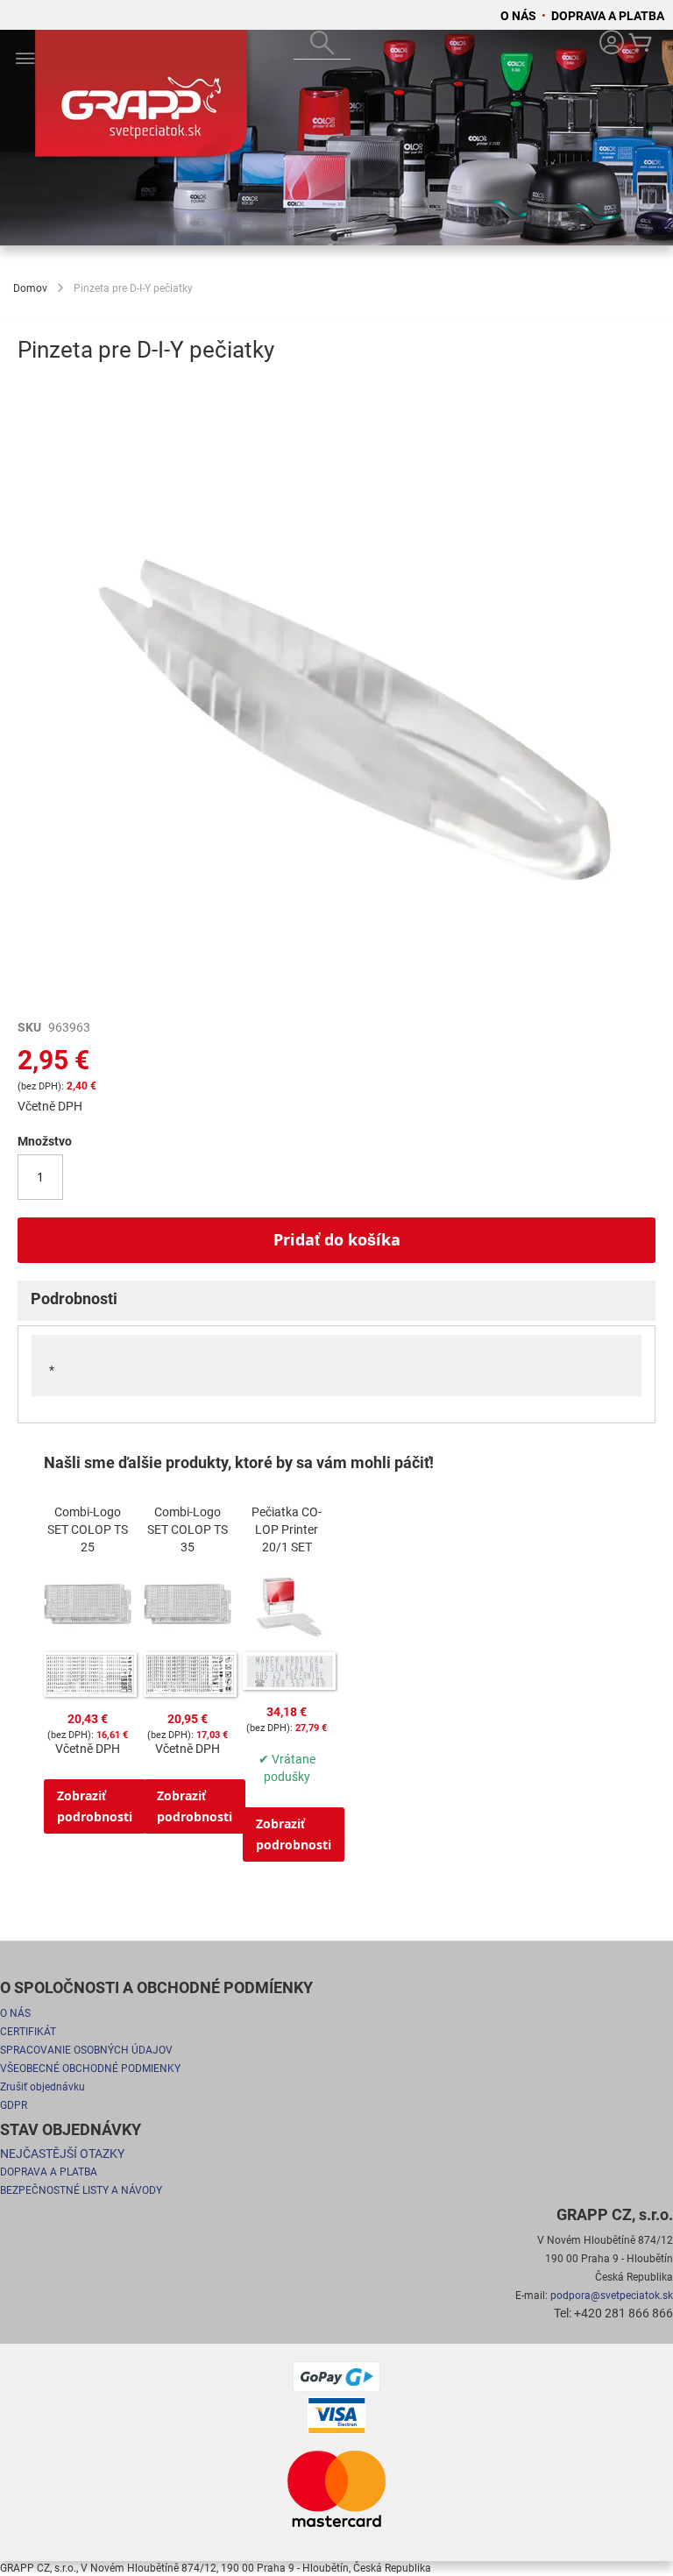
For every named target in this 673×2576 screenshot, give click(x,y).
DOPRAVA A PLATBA (608, 16)
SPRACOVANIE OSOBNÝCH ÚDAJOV (86, 2050)
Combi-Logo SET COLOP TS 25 (88, 1529)
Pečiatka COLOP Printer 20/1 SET (287, 1529)
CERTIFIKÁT (28, 2032)
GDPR (14, 2105)
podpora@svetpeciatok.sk (612, 2296)
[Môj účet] (612, 44)
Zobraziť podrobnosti (95, 1806)
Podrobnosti (74, 1299)
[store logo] (145, 100)
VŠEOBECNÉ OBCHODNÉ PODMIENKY (90, 2069)
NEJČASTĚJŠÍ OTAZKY (62, 2154)
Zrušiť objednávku (43, 2087)
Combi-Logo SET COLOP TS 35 (188, 1529)
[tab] (336, 1301)
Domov (30, 288)
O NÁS (520, 16)
